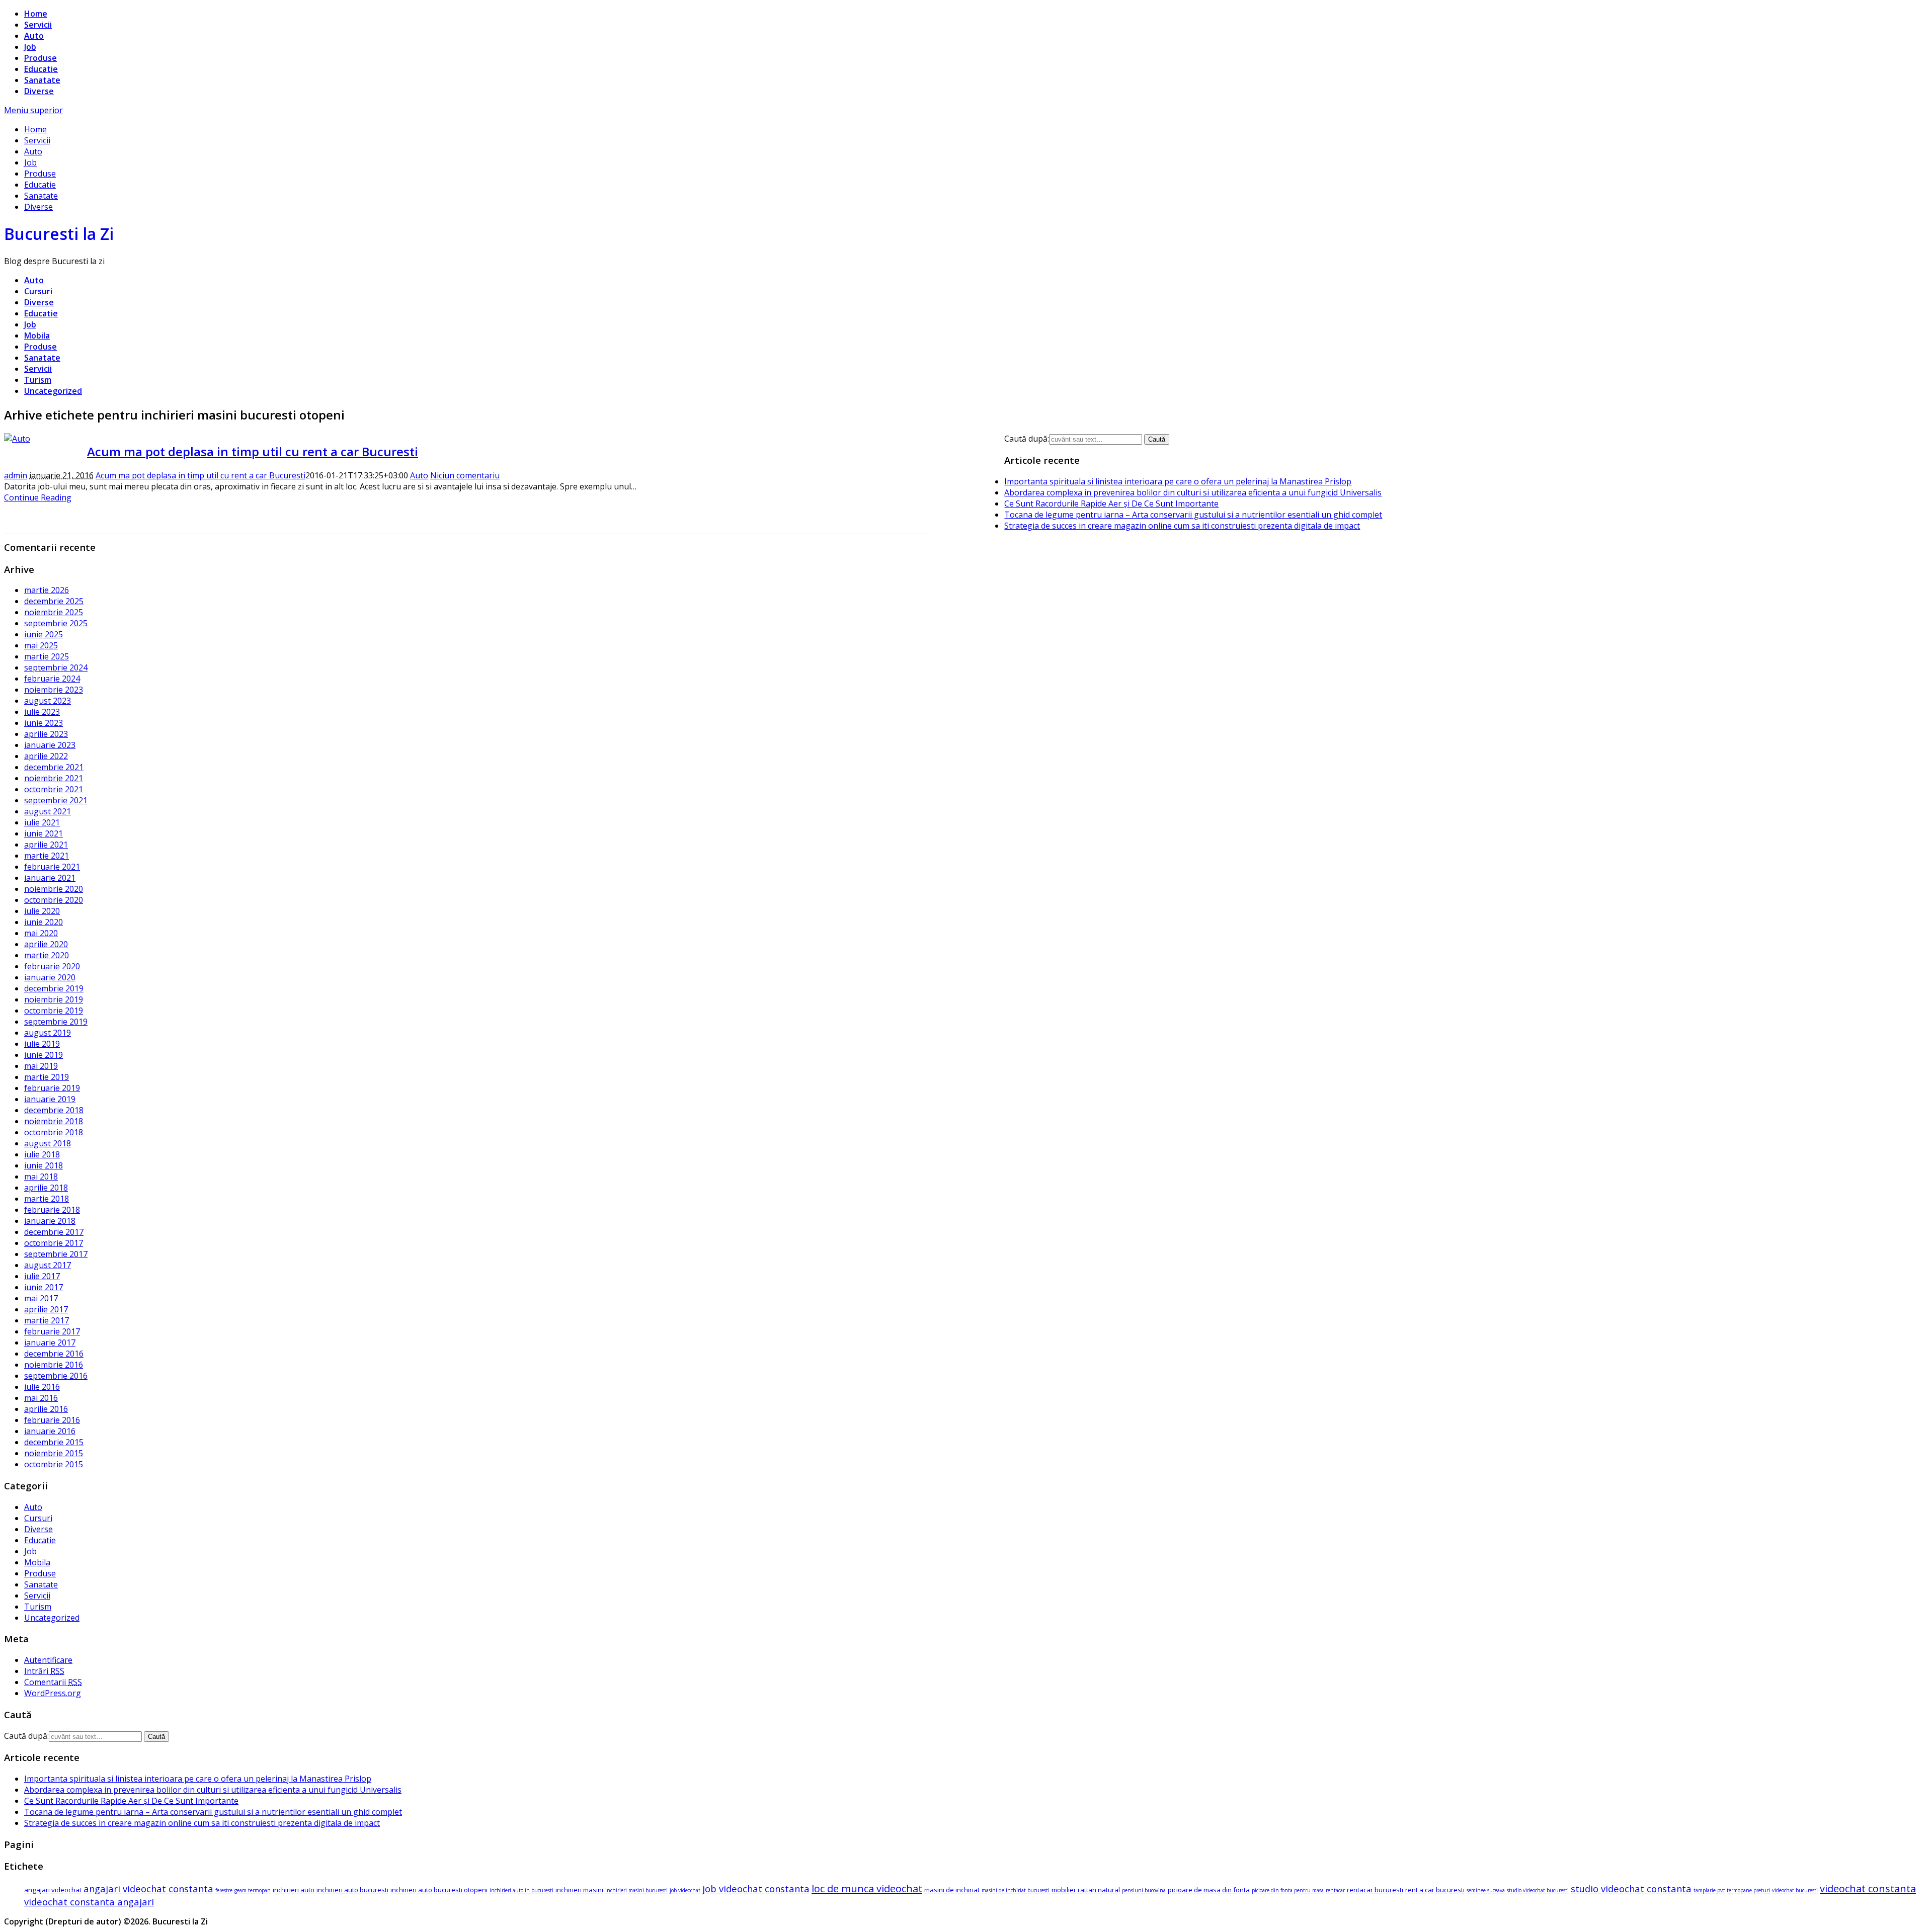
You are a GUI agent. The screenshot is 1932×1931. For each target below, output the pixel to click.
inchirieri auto (294, 1890)
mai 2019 (41, 1066)
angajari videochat (53, 1890)
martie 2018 (47, 1199)
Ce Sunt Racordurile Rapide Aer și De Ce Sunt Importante (1111, 503)
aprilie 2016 (46, 1409)
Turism (38, 380)
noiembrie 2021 (54, 778)
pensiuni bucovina (1144, 1890)
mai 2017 (41, 1298)
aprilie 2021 (46, 845)
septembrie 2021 (56, 800)
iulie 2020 (42, 911)
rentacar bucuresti (1375, 1890)
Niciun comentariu (465, 475)
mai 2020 (41, 933)
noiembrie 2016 (54, 1365)
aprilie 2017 (46, 1309)
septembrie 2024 (56, 667)
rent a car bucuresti (1435, 1890)
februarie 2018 (52, 1210)
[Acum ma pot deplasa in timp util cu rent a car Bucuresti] (17, 439)
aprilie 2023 (46, 734)
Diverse (39, 91)
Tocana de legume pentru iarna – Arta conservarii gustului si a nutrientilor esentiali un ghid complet (1193, 515)
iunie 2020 (44, 922)
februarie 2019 (52, 1088)
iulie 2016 (42, 1387)
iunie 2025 (44, 634)
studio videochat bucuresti (1538, 1890)
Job (30, 47)
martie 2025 (47, 656)
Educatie (41, 69)
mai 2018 (41, 1177)
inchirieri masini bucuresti (636, 1890)
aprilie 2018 (46, 1188)
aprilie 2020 (46, 944)
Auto (34, 36)
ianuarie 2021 (50, 878)
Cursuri (38, 291)
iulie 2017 (42, 1276)
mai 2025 (41, 645)
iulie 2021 (42, 822)
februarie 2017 (52, 1331)
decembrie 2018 (54, 1110)
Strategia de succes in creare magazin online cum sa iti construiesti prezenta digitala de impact (1182, 526)
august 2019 (48, 1033)
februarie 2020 (52, 966)
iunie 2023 (44, 723)
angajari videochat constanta (148, 1888)
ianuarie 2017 (50, 1342)
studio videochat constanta (1631, 1888)
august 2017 (48, 1265)
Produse (41, 58)
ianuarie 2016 (50, 1431)
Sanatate (42, 80)
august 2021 (48, 811)
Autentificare (48, 1660)
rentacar (1335, 1890)
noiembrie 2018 (54, 1121)
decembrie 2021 (54, 767)
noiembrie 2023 (54, 690)
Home (36, 14)
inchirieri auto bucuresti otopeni (439, 1890)
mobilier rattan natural (1086, 1890)
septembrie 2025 (56, 623)
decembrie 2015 (54, 1442)
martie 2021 (47, 856)
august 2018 (48, 1143)
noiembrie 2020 (54, 889)
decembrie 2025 (54, 601)
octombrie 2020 (54, 900)
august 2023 (48, 701)
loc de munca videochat (867, 1888)
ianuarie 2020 (50, 977)
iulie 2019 (42, 1044)
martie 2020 (47, 955)
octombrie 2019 (54, 1011)
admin (16, 475)
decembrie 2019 (54, 988)
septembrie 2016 (56, 1376)
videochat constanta (1868, 1888)
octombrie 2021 (54, 789)
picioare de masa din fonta (1209, 1890)
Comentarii (53, 1682)
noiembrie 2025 (54, 612)
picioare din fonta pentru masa (1288, 1890)
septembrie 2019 (56, 1022)
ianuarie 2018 (50, 1221)
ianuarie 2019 (50, 1099)
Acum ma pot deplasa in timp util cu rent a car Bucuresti (253, 451)
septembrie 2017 (56, 1254)
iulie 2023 (42, 712)
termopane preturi (1748, 1890)
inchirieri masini (579, 1890)
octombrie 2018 (54, 1132)
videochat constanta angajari (89, 1902)
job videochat (685, 1890)
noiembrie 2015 (54, 1453)
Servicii (38, 25)
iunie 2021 (44, 833)
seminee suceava (1486, 1890)
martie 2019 (47, 1077)
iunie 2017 (44, 1287)
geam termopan (253, 1890)
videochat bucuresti (1795, 1890)
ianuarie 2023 (50, 745)
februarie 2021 (52, 867)
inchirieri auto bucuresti (352, 1890)
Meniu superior (33, 110)
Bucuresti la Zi (59, 234)
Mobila (37, 335)
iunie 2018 (44, 1165)
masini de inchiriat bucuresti (1016, 1890)
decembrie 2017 (54, 1232)
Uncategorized (53, 391)
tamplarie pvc (1709, 1890)
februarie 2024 (52, 679)
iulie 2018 (42, 1154)
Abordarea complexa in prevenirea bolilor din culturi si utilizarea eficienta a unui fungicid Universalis (1193, 492)
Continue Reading (38, 497)
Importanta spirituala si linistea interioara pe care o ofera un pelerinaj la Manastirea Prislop (1178, 481)
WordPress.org (53, 1693)
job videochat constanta (756, 1888)
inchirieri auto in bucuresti (521, 1890)
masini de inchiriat (952, 1890)
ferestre (224, 1890)
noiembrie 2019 (54, 999)
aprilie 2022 (46, 756)
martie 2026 (47, 590)
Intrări (44, 1671)
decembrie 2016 (54, 1354)
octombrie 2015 (54, 1464)
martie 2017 (47, 1320)
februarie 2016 (52, 1420)
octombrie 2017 (54, 1243)
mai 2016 (41, 1398)
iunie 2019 (44, 1055)
